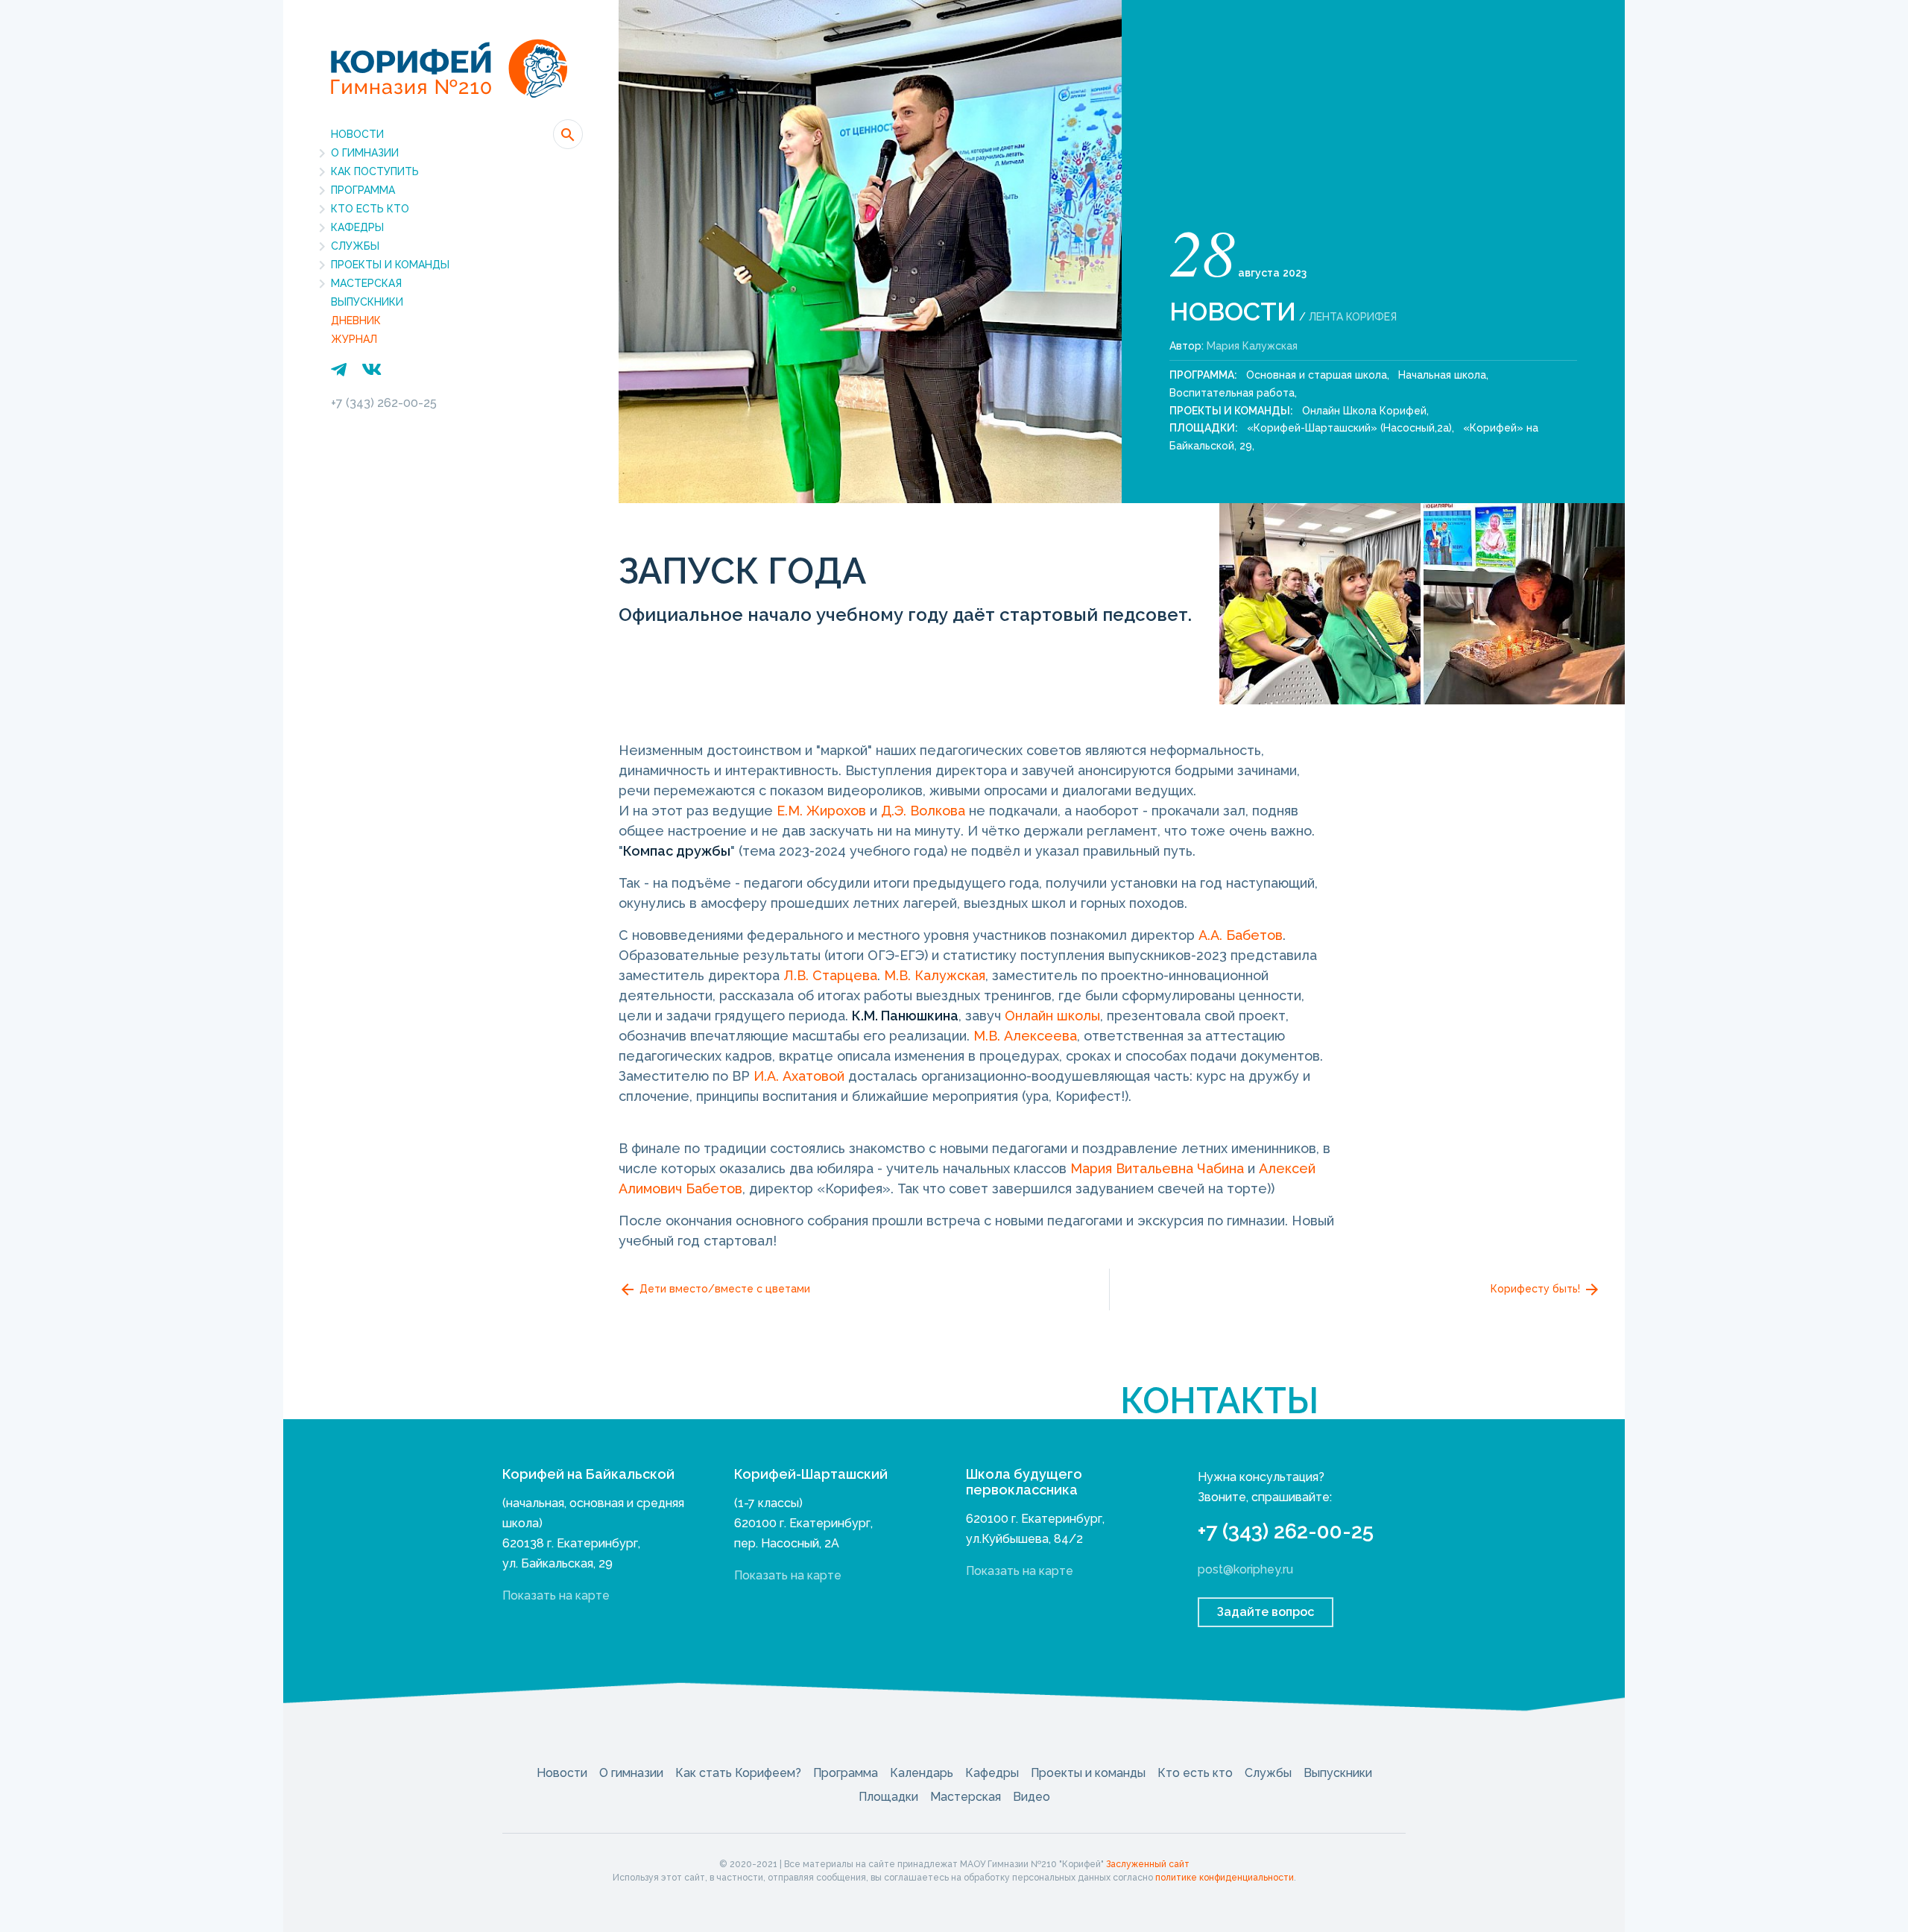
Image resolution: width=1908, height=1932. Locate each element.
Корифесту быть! (1537, 1289)
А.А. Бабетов (1241, 935)
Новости (357, 134)
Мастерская (366, 283)
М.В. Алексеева (1025, 1036)
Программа (363, 190)
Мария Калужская (1252, 346)
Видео (1032, 1797)
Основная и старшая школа (1317, 375)
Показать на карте (556, 1595)
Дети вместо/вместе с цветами (723, 1289)
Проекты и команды (390, 265)
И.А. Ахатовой (799, 1076)
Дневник (356, 321)
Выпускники (367, 302)
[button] (568, 134)
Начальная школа (1442, 375)
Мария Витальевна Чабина (1157, 1168)
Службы (355, 246)
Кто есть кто (370, 209)
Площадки (888, 1797)
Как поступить (375, 171)
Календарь (922, 1773)
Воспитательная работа (1232, 393)
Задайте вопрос (1266, 1612)
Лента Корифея (1353, 317)
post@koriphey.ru (1245, 1569)
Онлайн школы (1052, 1016)
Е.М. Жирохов (821, 811)
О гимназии (365, 153)
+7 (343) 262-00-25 (384, 403)
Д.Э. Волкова (923, 811)
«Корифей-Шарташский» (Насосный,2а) (1349, 428)
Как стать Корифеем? (738, 1773)
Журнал (354, 339)
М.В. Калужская (935, 975)
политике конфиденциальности (1225, 1878)
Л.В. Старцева (830, 975)
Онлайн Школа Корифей (1364, 411)
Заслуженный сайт (1148, 1864)
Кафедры (357, 227)
